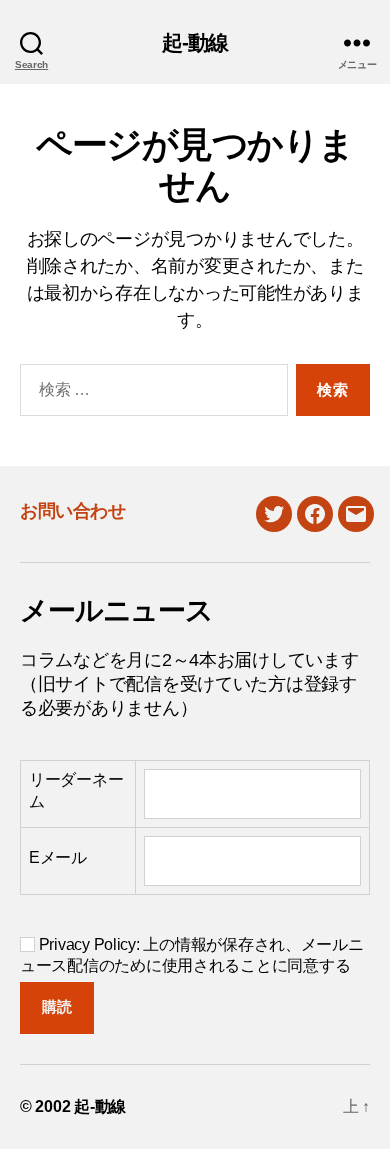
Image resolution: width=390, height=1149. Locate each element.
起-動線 (195, 42)
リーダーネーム (76, 790)
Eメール (58, 857)
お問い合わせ (72, 511)
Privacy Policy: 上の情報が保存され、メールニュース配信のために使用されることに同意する (192, 955)
